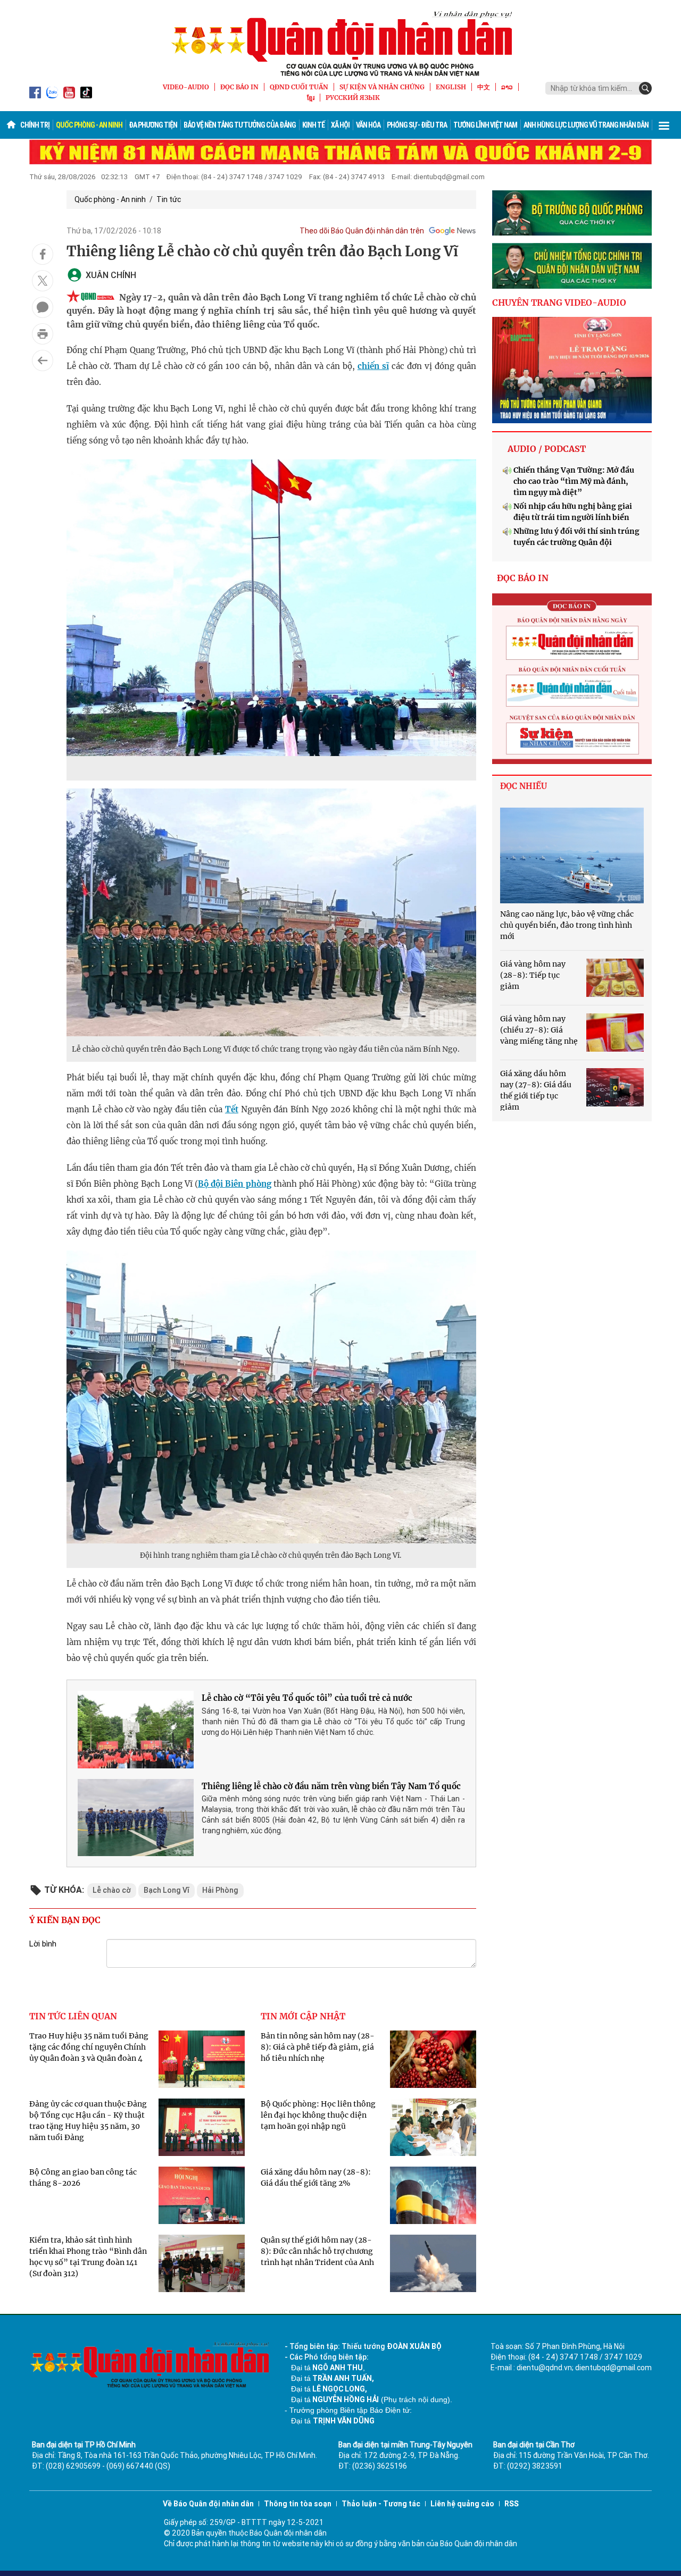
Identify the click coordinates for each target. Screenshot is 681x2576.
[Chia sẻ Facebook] (43, 254)
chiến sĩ (373, 366)
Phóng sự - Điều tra (417, 125)
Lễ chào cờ (112, 1890)
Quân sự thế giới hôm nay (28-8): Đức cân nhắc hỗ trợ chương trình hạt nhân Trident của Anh (317, 2251)
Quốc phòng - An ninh (89, 125)
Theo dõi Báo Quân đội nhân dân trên (362, 231)
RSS (512, 2504)
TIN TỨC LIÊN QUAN (73, 2016)
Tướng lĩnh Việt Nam (485, 125)
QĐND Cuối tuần (299, 87)
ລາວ (507, 87)
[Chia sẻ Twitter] (43, 281)
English (451, 87)
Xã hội (340, 125)
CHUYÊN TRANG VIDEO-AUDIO (559, 303)
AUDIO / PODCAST (547, 449)
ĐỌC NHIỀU (524, 786)
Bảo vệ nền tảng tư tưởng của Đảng (240, 125)
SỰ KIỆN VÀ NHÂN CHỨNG (382, 87)
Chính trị (35, 125)
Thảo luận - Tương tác (381, 2504)
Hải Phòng (220, 1890)
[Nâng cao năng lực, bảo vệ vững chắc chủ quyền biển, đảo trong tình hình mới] (572, 855)
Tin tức (169, 199)
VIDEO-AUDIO (186, 87)
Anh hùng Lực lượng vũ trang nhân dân (586, 125)
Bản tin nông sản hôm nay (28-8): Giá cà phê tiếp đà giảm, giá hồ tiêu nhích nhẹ (318, 2047)
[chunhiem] (572, 266)
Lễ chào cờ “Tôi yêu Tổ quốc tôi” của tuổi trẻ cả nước (307, 1698)
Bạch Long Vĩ (167, 1890)
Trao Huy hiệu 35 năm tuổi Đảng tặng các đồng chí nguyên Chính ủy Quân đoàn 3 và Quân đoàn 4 (89, 2047)
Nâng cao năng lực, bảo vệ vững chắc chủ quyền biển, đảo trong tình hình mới (567, 925)
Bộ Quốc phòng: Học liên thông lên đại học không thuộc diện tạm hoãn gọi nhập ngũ (318, 2115)
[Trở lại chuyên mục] (43, 360)
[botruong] (572, 213)
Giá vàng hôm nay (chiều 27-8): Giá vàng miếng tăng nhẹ (539, 1030)
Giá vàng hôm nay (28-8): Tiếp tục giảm (533, 975)
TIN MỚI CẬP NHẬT (303, 2016)
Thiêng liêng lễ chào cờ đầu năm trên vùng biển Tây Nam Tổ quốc (331, 1786)
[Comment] (43, 307)
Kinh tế (313, 125)
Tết (232, 1109)
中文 (484, 87)
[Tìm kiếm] (645, 88)
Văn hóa (368, 125)
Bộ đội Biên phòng (234, 1184)
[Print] (43, 334)
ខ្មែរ (311, 98)
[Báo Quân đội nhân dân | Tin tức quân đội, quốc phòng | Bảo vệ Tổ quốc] (340, 44)
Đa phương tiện (153, 125)
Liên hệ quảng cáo (462, 2504)
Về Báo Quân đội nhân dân (208, 2504)
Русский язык (353, 98)
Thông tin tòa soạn (298, 2504)
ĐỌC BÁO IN (239, 87)
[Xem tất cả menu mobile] (664, 125)
